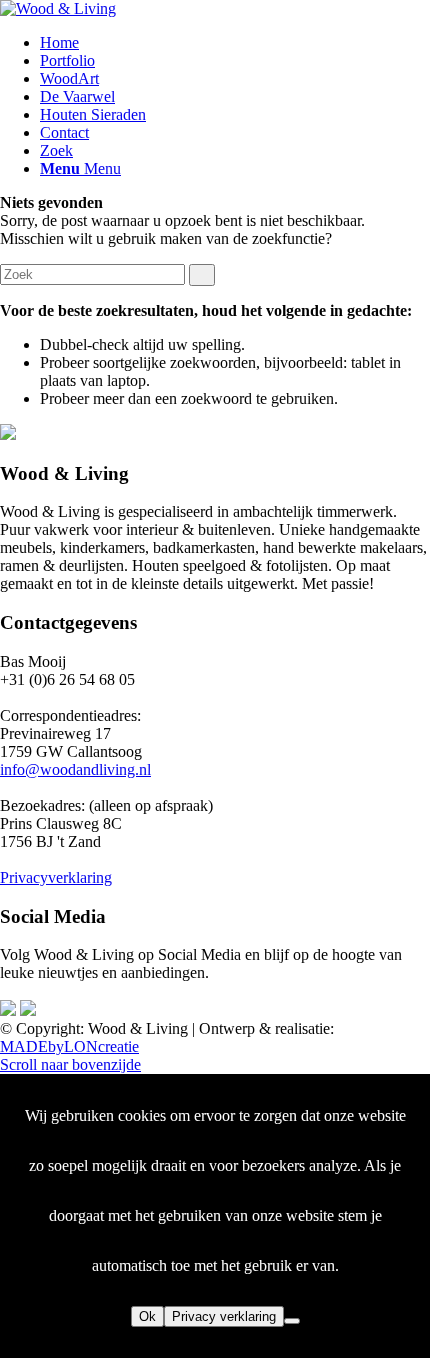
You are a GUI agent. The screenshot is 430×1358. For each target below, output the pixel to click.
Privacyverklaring (56, 877)
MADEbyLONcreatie (69, 1046)
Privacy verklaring (224, 1316)
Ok (147, 1316)
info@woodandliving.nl (75, 769)
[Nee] (292, 1321)
